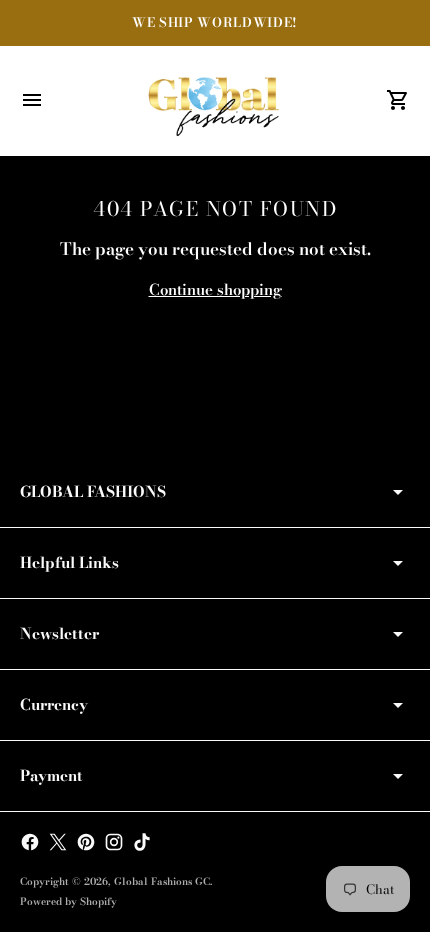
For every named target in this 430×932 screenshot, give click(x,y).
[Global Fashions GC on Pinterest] (86, 842)
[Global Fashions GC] (215, 101)
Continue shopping (215, 289)
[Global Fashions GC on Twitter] (58, 842)
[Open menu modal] (32, 100)
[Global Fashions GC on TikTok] (142, 842)
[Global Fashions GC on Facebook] (30, 842)
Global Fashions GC (162, 881)
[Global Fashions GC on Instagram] (114, 842)
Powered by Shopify (68, 901)
